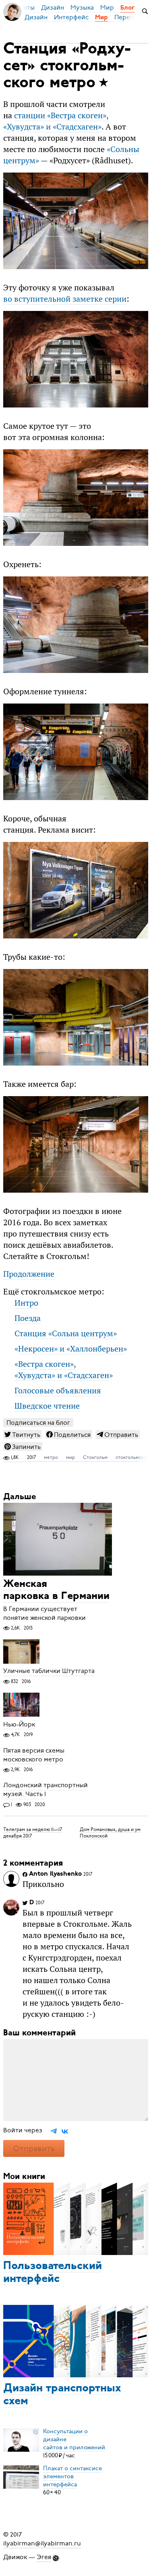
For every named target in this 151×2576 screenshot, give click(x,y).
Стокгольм (95, 1457)
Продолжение (29, 1274)
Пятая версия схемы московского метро (34, 1755)
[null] (23, 1434)
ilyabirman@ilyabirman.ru (42, 2543)
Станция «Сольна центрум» (66, 1333)
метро (51, 1457)
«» (71, 1349)
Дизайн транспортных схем (62, 2395)
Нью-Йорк (19, 1724)
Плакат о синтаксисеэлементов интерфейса (72, 2476)
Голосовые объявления (58, 1391)
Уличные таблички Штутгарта (49, 1671)
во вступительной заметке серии (65, 299)
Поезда (28, 1318)
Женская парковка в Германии (56, 1591)
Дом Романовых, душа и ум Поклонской (110, 1832)
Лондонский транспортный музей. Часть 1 (46, 1790)
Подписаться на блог (38, 1423)
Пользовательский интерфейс (53, 2273)
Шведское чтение (47, 1406)
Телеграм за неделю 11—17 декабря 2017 (33, 1832)
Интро (26, 1303)
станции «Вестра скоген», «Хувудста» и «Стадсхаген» (56, 121)
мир (70, 1457)
